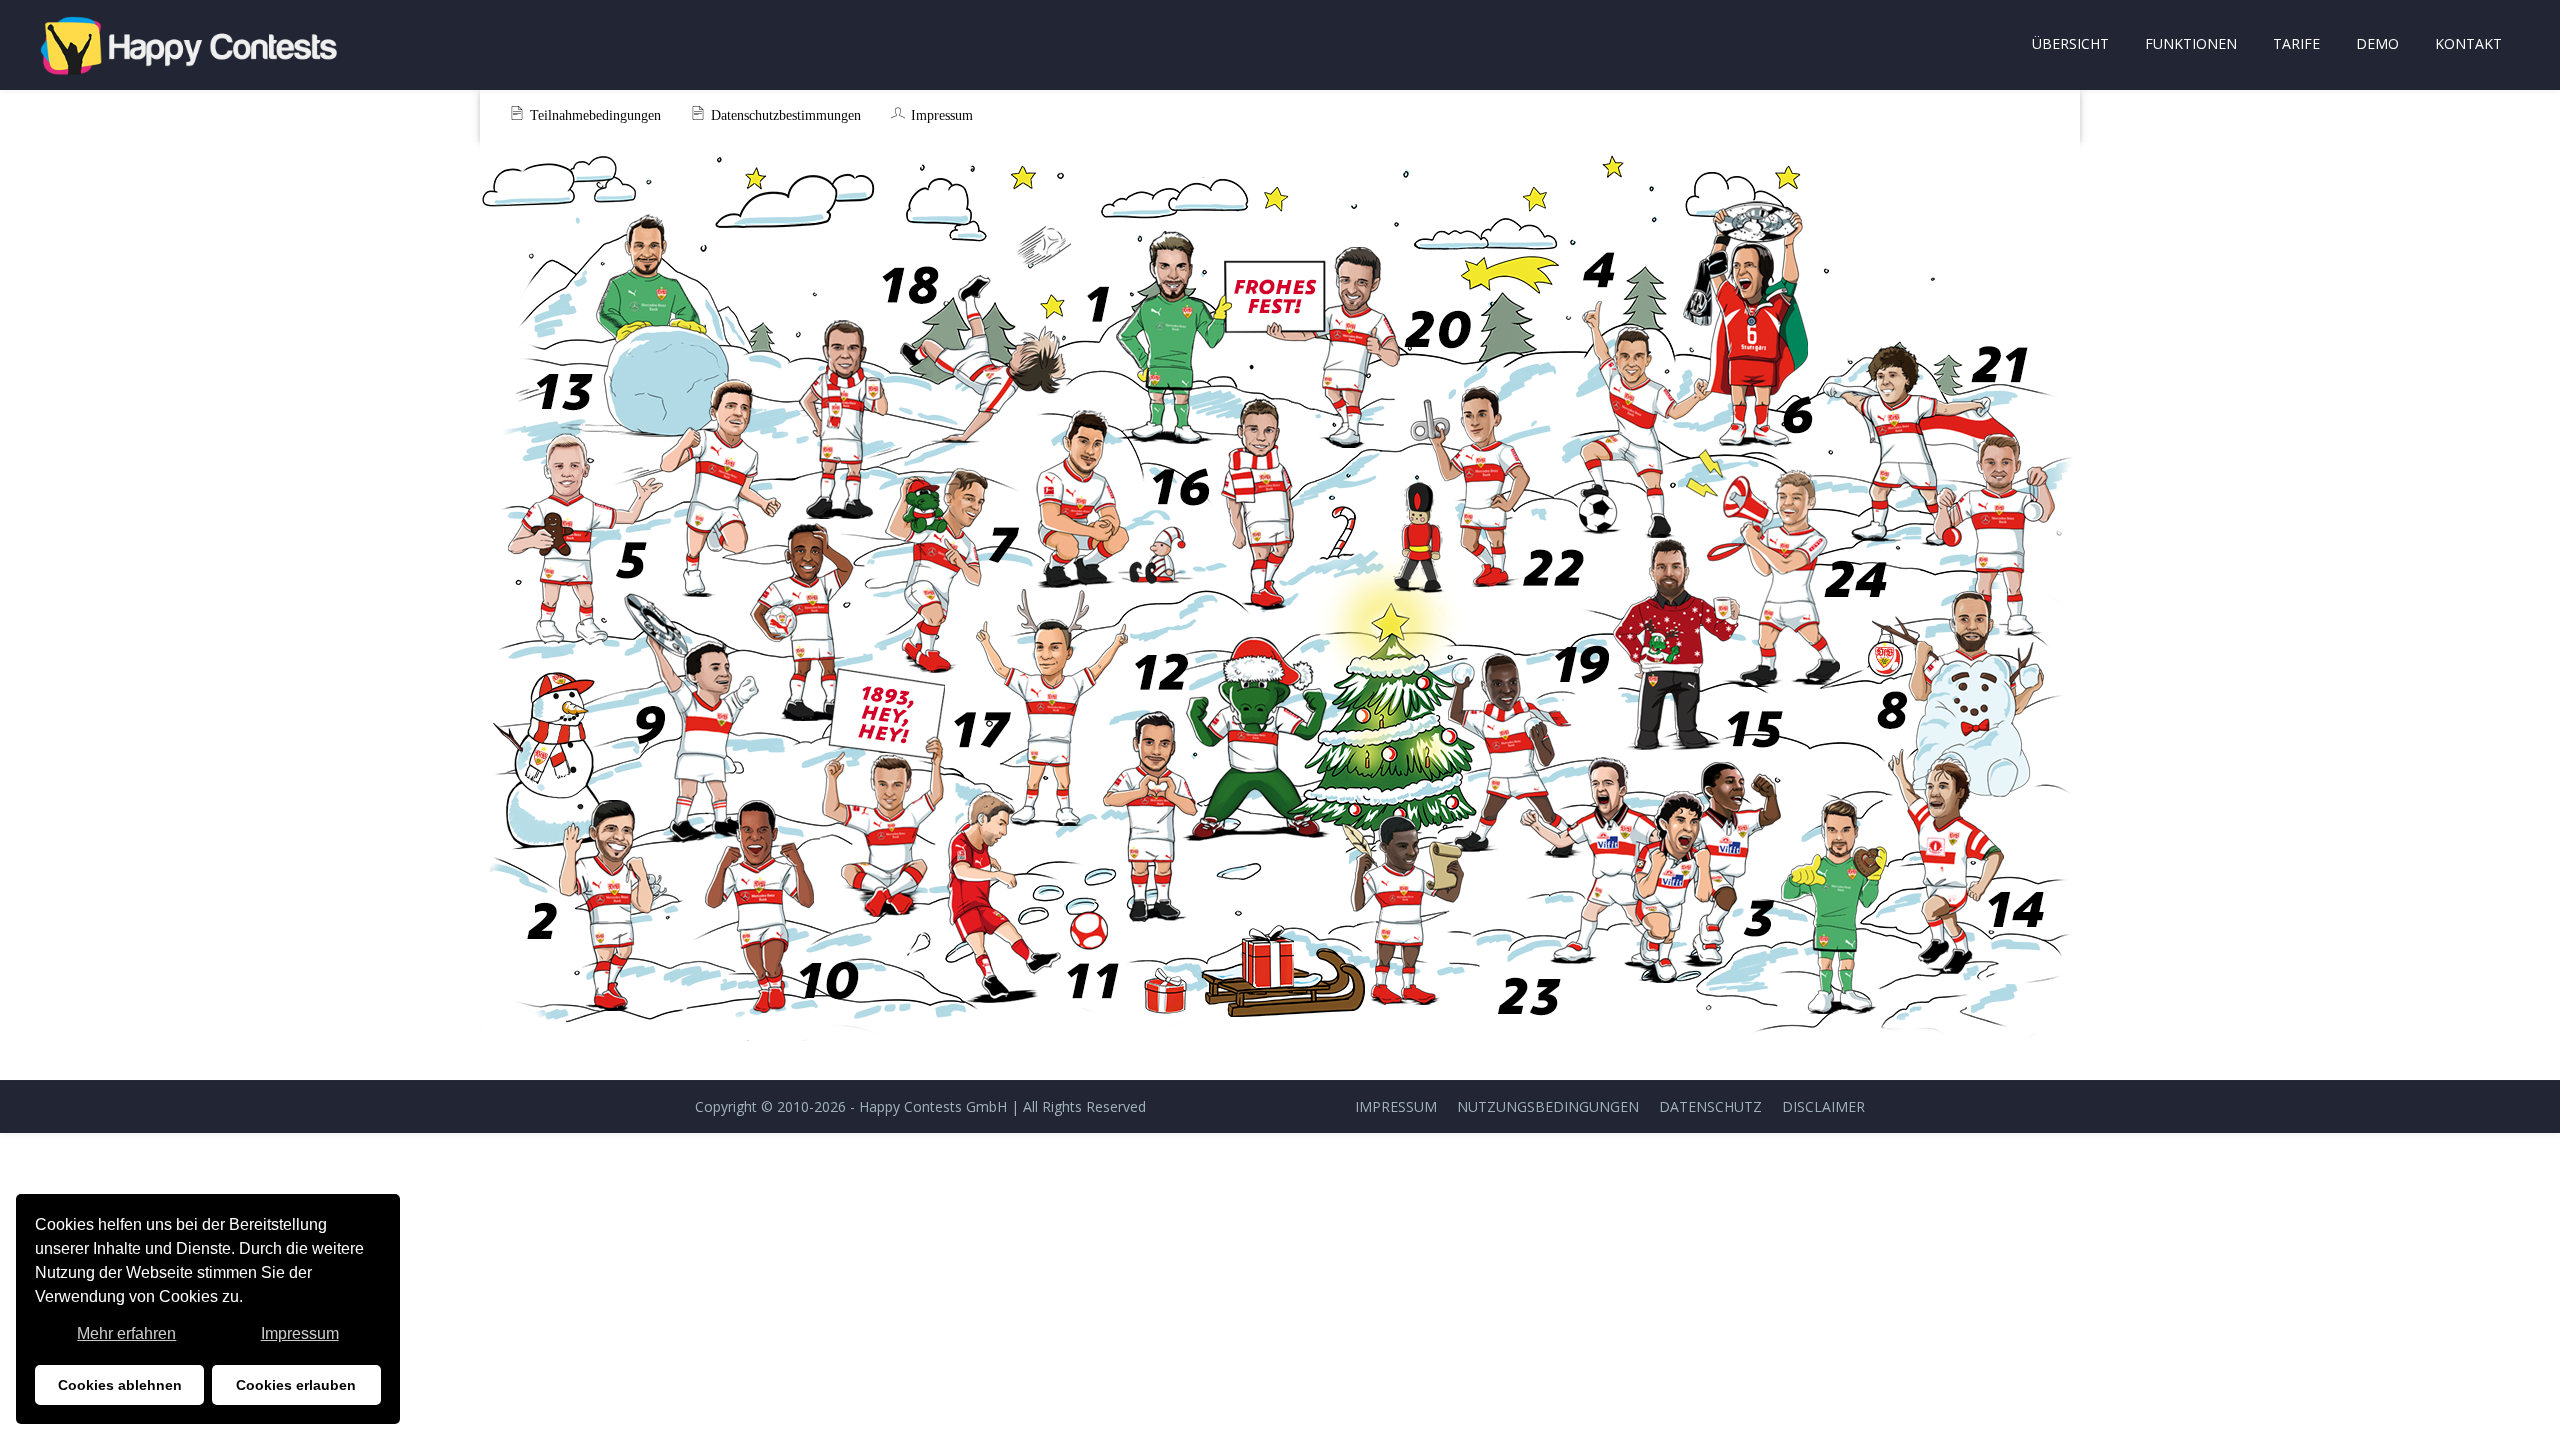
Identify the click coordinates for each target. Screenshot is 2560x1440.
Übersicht (2070, 43)
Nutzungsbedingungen (1548, 1106)
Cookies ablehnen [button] (120, 1385)
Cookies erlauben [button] (296, 1385)
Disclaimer (1823, 1106)
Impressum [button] (300, 1333)
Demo (2377, 43)
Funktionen (2191, 43)
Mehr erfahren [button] (126, 1333)
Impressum (1396, 1106)
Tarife (2296, 43)
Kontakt (2468, 43)
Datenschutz (1710, 1106)
